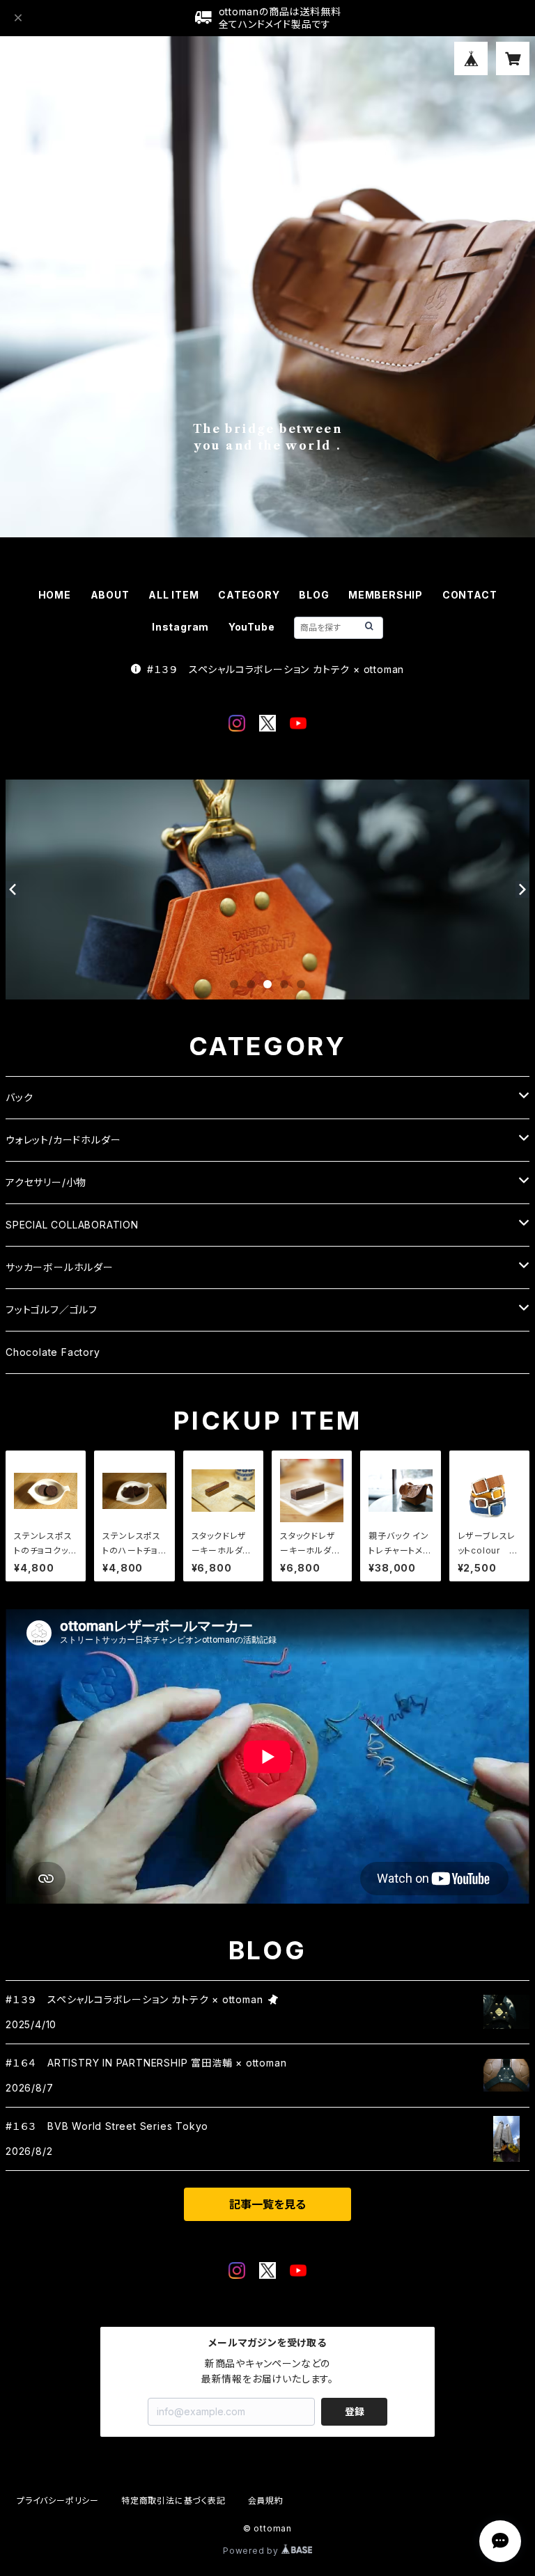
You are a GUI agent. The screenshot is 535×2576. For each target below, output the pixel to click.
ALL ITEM (173, 595)
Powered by (252, 2551)
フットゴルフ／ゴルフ (52, 1310)
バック (19, 1097)
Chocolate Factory (53, 1352)
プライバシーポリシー (58, 2500)
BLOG (314, 595)
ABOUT (110, 595)
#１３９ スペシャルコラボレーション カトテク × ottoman (276, 669)
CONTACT (470, 595)
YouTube (252, 627)
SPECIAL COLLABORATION (72, 1225)
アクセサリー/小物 (46, 1182)
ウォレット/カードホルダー (63, 1140)
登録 (355, 2411)
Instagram (180, 627)
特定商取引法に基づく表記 (173, 2500)
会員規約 (266, 2500)
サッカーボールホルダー (60, 1267)
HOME (55, 595)
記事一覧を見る (267, 2204)
